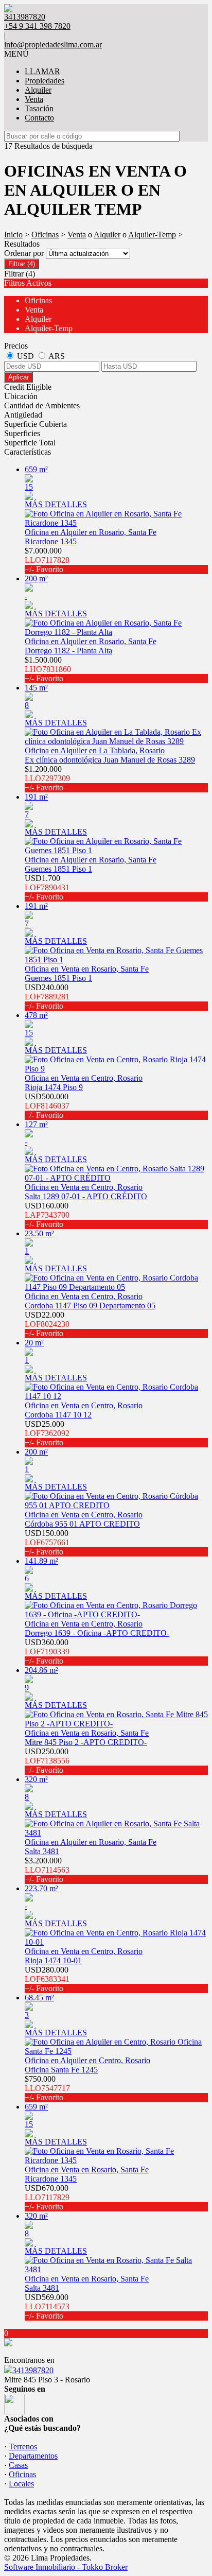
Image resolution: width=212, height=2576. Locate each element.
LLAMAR (42, 71)
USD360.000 (47, 1652)
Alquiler (38, 90)
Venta (34, 99)
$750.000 (47, 2088)
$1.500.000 (48, 669)
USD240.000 (47, 997)
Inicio (13, 235)
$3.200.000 (47, 1870)
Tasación (39, 108)
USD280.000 (47, 1979)
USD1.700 (47, 887)
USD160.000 (47, 1215)
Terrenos (23, 2447)
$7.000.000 (47, 560)
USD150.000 (47, 1542)
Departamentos (33, 2456)
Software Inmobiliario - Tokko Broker (66, 2567)
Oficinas (45, 235)
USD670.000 (47, 2197)
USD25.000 (47, 1433)
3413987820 (33, 2370)
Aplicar (19, 377)
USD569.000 (47, 2306)
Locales (21, 2484)
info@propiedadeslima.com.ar (53, 45)
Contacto (39, 118)
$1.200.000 (47, 778)
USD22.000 (47, 1324)
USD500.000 (47, 1106)
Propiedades (45, 81)
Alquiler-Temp (152, 235)
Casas (18, 2465)
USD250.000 (47, 1761)
